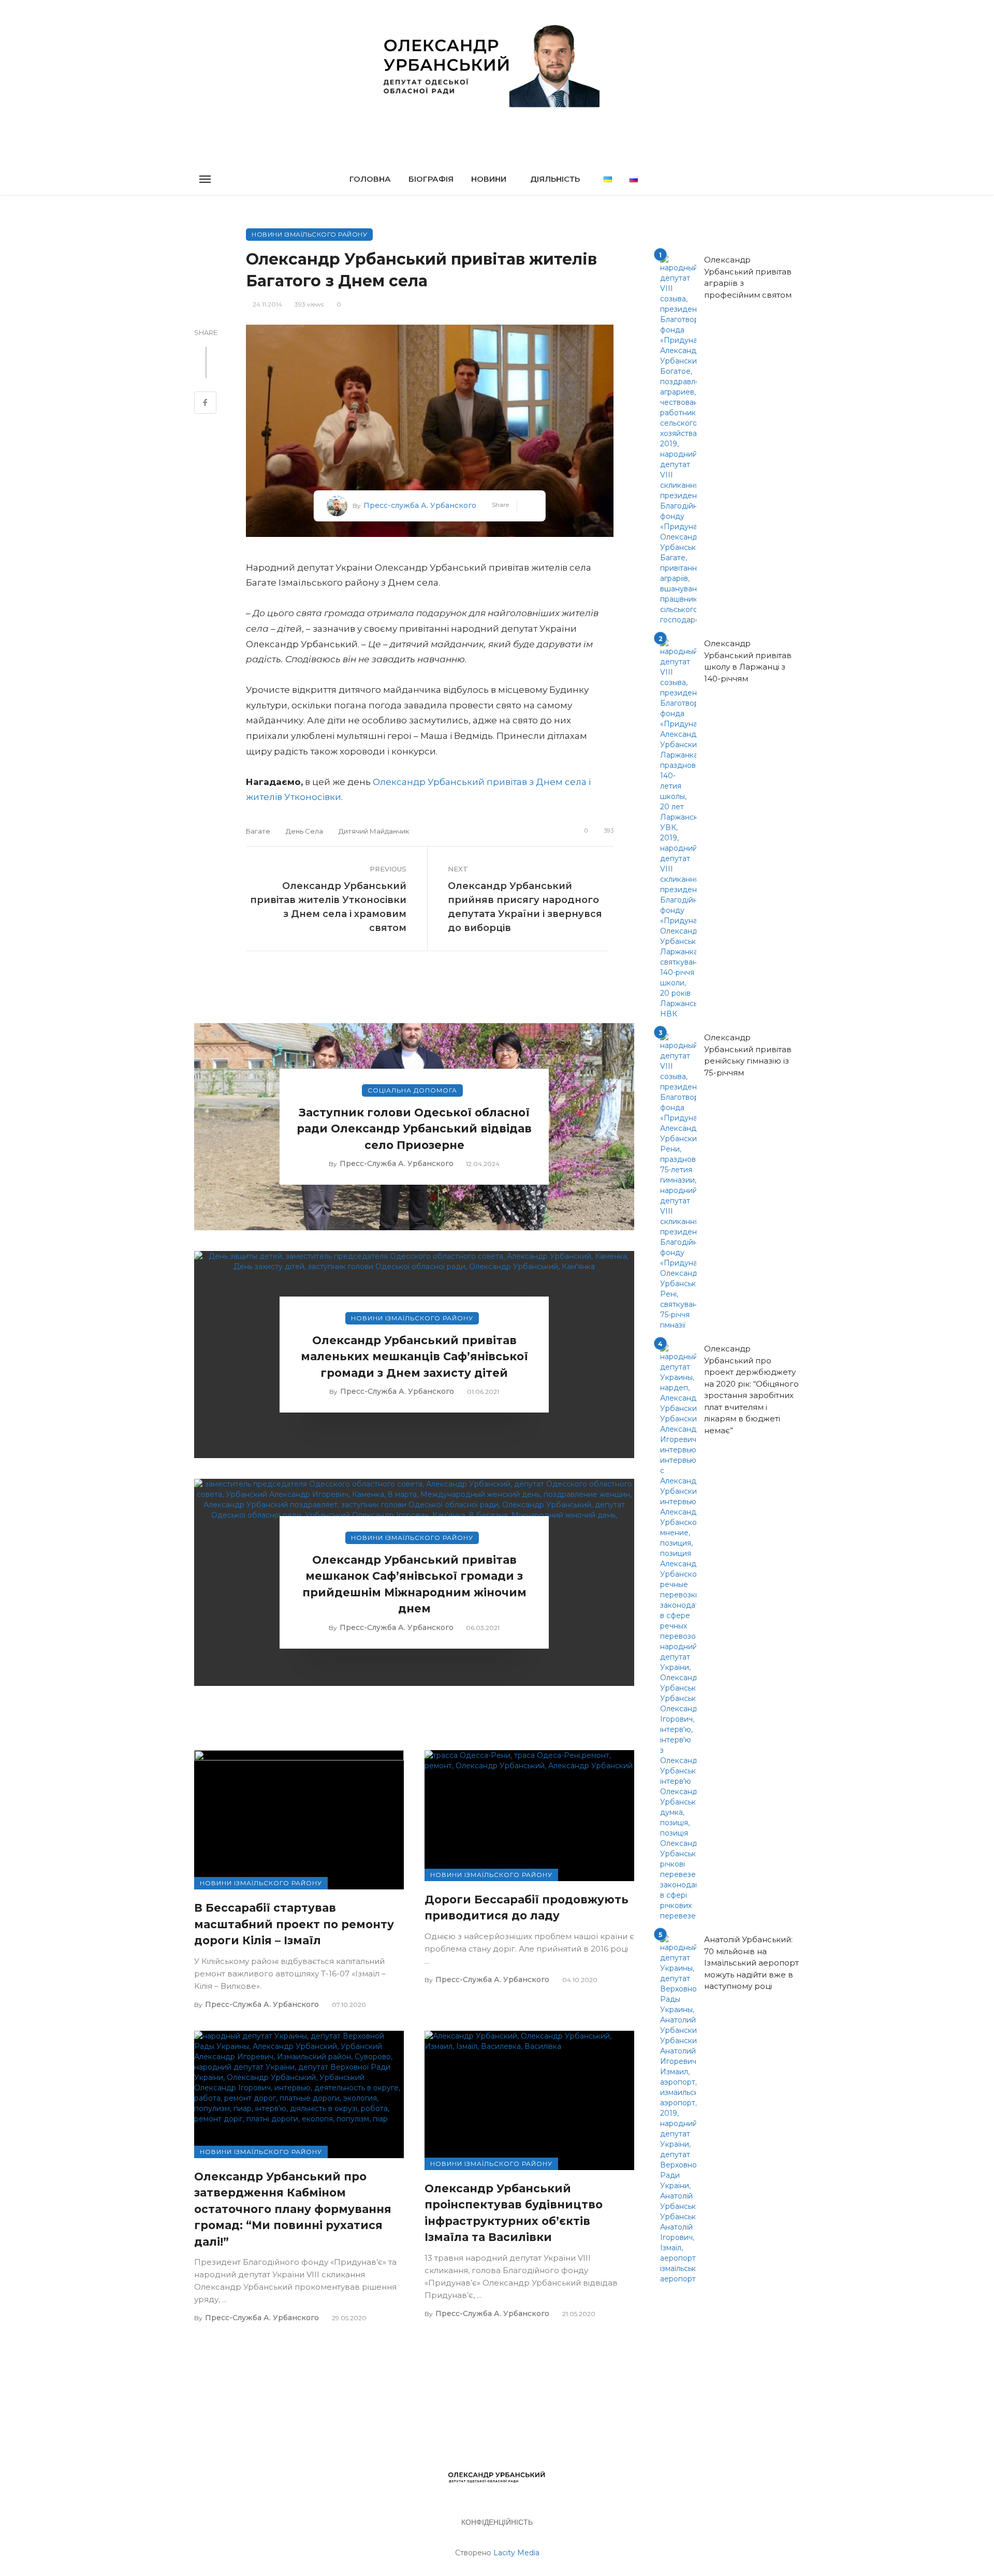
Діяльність (555, 179)
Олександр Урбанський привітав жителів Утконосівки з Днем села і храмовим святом (328, 907)
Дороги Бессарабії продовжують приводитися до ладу (527, 1908)
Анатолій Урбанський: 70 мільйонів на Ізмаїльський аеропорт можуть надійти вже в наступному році (751, 1963)
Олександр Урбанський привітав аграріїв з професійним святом (748, 277)
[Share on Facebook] (205, 404)
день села (304, 831)
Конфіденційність (497, 2522)
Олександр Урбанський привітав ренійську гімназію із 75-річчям (748, 1055)
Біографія (431, 179)
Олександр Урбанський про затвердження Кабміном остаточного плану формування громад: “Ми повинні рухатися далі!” (293, 2209)
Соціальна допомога (412, 1090)
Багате (258, 831)
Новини (489, 179)
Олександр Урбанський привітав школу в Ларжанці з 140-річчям (748, 661)
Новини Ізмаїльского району (309, 234)
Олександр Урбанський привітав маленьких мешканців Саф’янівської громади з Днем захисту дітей (414, 1357)
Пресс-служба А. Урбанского (420, 505)
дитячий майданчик (374, 831)
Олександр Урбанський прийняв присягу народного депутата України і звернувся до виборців (525, 907)
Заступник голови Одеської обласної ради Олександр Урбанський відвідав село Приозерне (414, 1129)
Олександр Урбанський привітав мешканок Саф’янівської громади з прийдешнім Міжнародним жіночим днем (414, 1584)
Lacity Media (516, 2553)
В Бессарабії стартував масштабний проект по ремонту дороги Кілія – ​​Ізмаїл (294, 1924)
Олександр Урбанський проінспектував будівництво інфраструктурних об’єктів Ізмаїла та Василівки (514, 2213)
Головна (370, 179)
